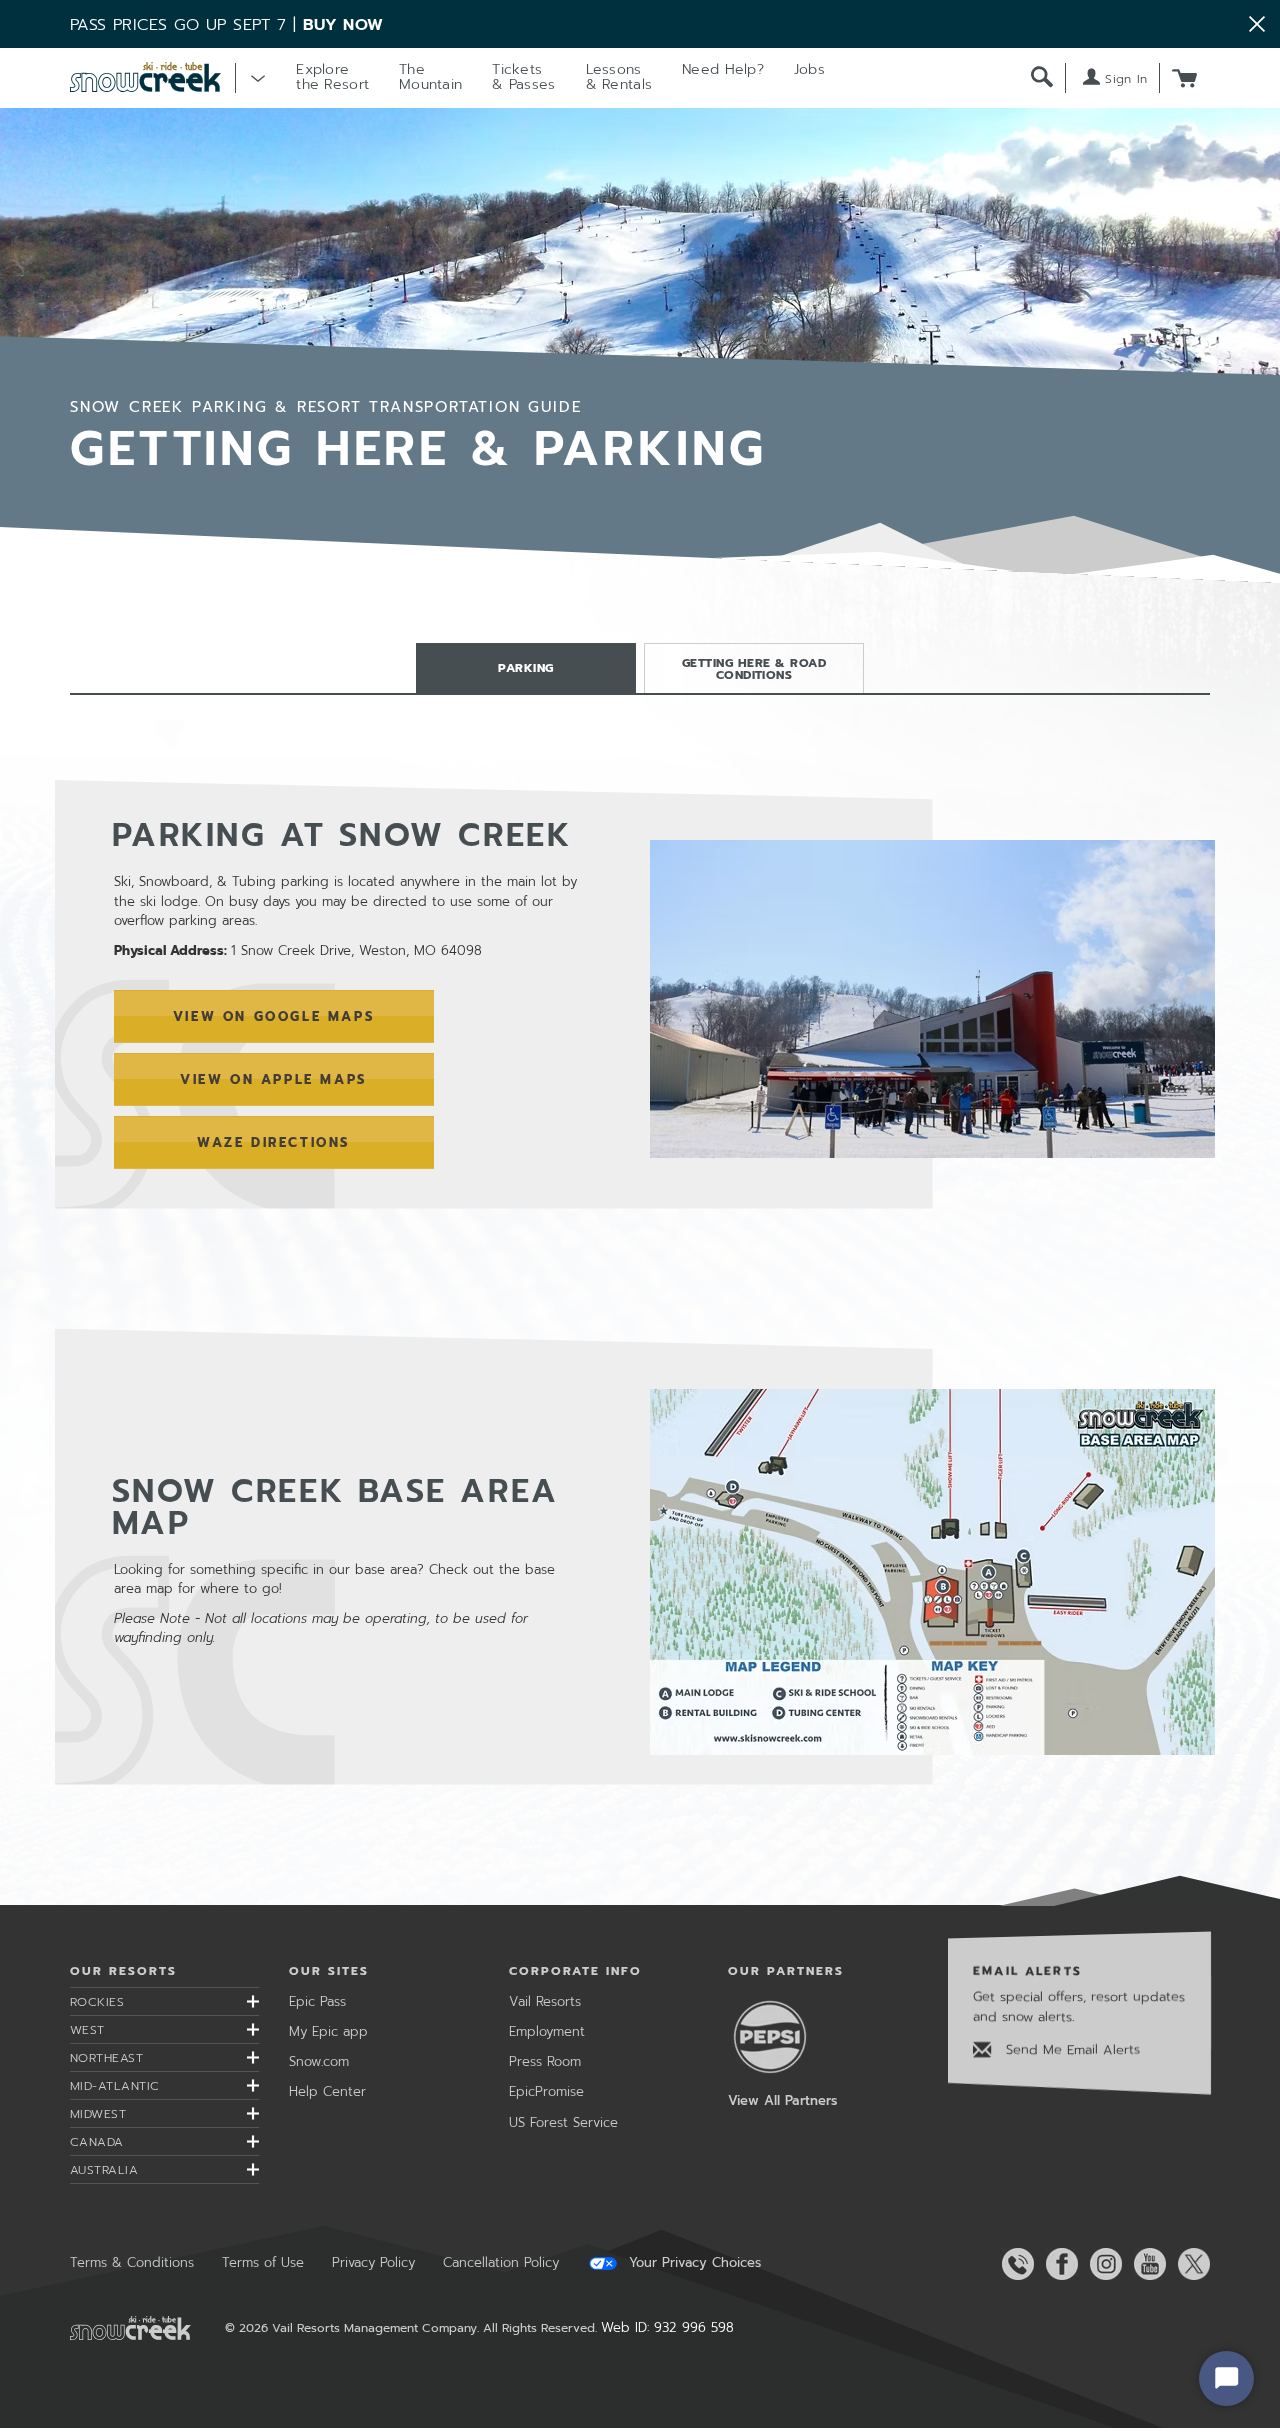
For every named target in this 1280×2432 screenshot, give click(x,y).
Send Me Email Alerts (1070, 2049)
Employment (547, 2031)
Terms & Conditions (132, 2262)
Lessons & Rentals (619, 77)
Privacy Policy (373, 2262)
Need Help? (723, 69)
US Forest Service (563, 2122)
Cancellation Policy (501, 2262)
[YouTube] (1146, 2264)
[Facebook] (1058, 2264)
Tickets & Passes (523, 77)
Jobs (809, 69)
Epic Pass (317, 2001)
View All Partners (782, 2100)
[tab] (526, 668)
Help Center (327, 2091)
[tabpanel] (640, 1282)
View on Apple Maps (273, 1079)
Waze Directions (273, 1142)
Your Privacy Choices (692, 2263)
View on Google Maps (273, 1016)
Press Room (545, 2061)
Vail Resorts (545, 2001)
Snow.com (319, 2061)
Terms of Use (263, 2262)
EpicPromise (546, 2091)
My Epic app (328, 2031)
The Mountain (430, 77)
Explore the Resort (332, 77)
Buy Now (343, 25)
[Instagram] (1102, 2264)
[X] (1190, 2264)
